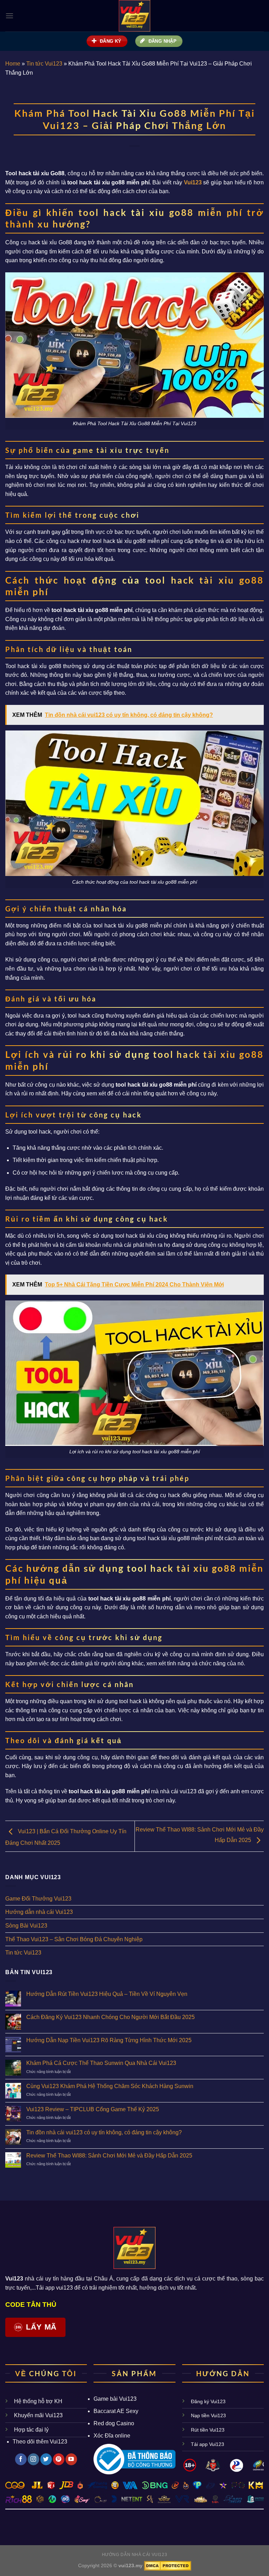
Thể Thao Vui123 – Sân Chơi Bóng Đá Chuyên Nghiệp (74, 1939)
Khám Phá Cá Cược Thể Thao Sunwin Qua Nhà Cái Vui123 (101, 2063)
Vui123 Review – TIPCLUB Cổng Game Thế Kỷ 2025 (93, 2109)
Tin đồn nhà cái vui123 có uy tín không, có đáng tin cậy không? (104, 2132)
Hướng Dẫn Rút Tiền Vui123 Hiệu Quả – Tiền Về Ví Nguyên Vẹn (107, 1994)
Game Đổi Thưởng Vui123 (38, 1899)
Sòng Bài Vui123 (26, 1926)
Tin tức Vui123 (44, 64)
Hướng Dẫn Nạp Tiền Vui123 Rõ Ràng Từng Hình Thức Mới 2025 (109, 2040)
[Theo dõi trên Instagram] (33, 2459)
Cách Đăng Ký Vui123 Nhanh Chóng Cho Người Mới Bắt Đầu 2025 (111, 2017)
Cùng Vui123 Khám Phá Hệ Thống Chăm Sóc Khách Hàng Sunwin (110, 2086)
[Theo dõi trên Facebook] (21, 2459)
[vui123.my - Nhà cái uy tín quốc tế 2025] (135, 16)
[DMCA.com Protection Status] (167, 2565)
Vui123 (38, 2415)
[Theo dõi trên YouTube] (71, 2459)
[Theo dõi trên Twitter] (46, 2459)
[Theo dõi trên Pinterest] (59, 2459)
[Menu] (9, 16)
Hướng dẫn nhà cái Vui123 (39, 1912)
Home (13, 64)
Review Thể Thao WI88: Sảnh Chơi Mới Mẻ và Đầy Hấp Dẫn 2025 (109, 2156)
